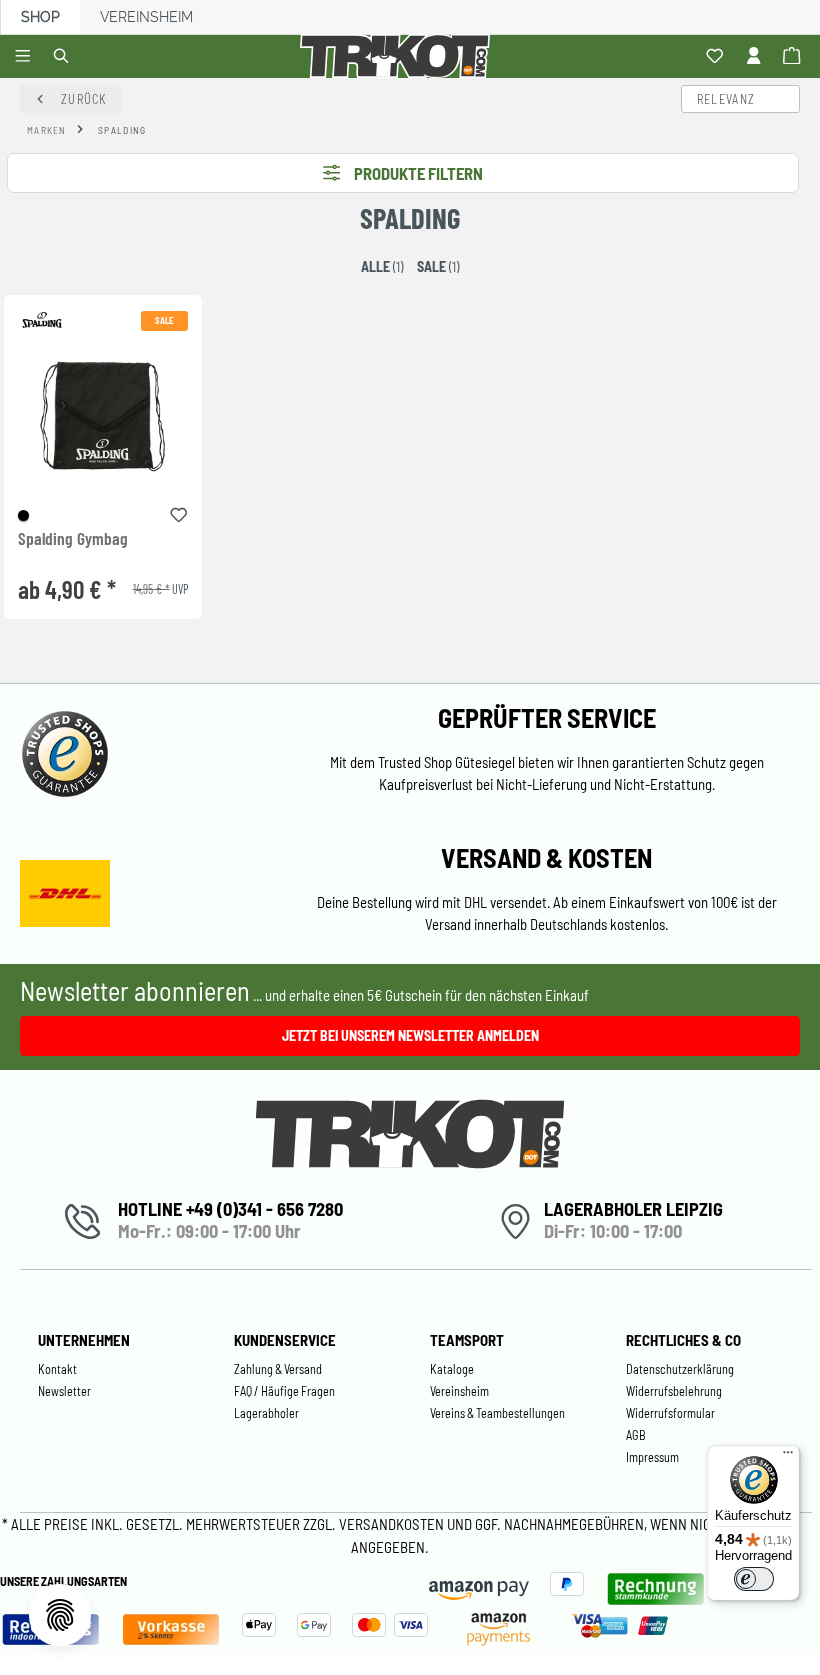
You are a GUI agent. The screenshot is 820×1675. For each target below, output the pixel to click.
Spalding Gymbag (73, 539)
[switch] (754, 1579)
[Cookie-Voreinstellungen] (60, 1615)
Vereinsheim (146, 17)
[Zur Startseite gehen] (398, 56)
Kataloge (452, 1369)
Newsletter (64, 1391)
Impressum (652, 1457)
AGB (636, 1435)
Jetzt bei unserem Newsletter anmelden (410, 1035)
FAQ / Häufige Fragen (284, 1391)
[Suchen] (64, 57)
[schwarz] (23, 515)
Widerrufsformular (670, 1413)
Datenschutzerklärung (680, 1369)
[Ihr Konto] (756, 57)
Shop (40, 17)
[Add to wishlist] (179, 512)
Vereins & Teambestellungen (497, 1413)
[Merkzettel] (717, 57)
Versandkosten (393, 1524)
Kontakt (57, 1369)
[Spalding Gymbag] (103, 416)
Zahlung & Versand (278, 1369)
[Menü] (25, 57)
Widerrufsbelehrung (674, 1391)
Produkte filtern (418, 173)
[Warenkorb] (794, 57)
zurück (84, 99)
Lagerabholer (266, 1413)
